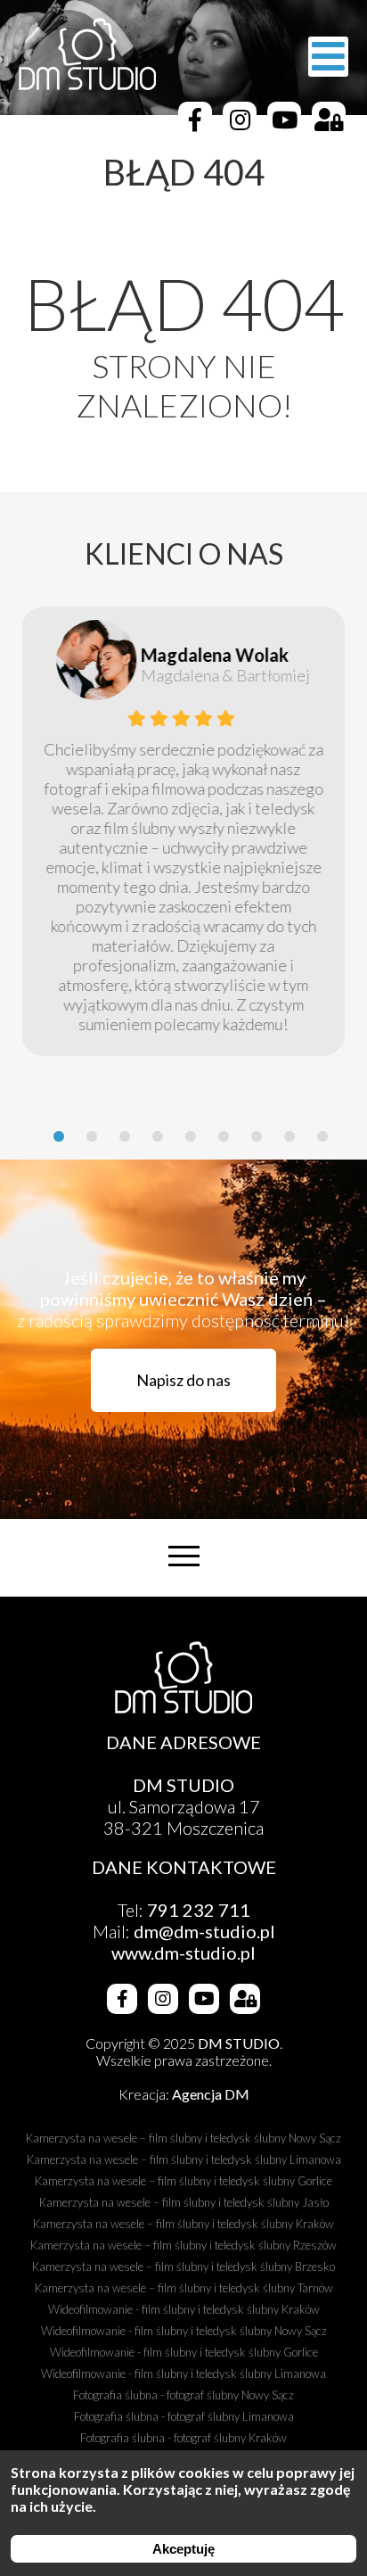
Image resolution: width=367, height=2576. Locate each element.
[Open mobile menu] (328, 57)
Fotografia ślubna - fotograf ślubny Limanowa (184, 2416)
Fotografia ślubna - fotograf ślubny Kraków (183, 2438)
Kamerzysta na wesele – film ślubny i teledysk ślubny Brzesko (183, 2266)
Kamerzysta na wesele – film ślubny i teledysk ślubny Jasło (184, 2202)
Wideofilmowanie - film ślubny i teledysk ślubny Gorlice (184, 2352)
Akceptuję (183, 2549)
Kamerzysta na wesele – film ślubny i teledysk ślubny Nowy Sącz (183, 2138)
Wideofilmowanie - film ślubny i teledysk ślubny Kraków (184, 2309)
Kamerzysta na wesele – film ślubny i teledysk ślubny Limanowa (184, 2159)
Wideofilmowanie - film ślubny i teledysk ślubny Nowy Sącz (184, 2331)
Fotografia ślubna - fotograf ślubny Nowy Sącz (183, 2395)
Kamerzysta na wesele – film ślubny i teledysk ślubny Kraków (183, 2224)
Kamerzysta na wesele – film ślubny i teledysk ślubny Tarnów (184, 2288)
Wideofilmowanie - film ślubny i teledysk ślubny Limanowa (183, 2374)
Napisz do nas (183, 1380)
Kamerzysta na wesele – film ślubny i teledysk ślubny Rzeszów (183, 2245)
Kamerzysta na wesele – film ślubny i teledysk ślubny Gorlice (183, 2181)
